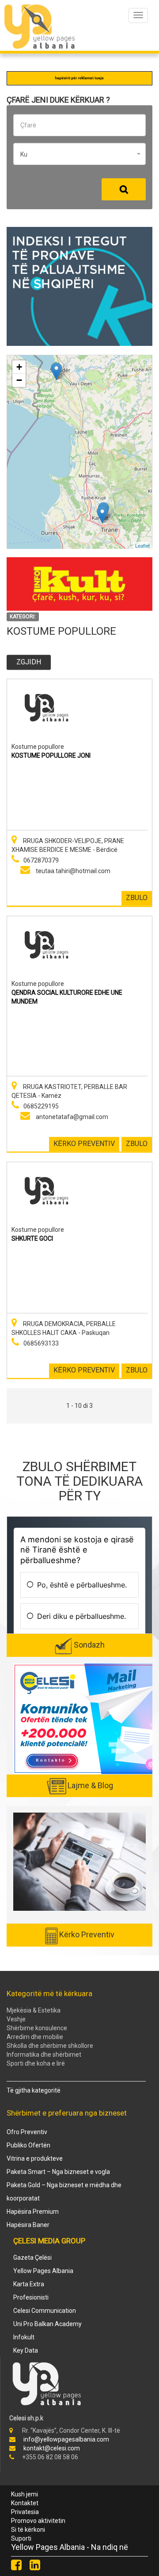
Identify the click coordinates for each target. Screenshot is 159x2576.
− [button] (19, 380)
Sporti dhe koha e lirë (36, 2063)
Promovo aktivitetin (38, 2521)
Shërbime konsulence (37, 2028)
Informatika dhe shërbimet (44, 2055)
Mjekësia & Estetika (34, 2010)
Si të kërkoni (28, 2530)
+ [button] (19, 367)
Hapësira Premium (33, 2212)
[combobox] (79, 154)
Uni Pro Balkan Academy (47, 2324)
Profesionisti (31, 2297)
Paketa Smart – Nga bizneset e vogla (58, 2172)
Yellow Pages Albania (43, 2271)
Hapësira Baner (28, 2225)
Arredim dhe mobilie (35, 2037)
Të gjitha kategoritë (34, 2090)
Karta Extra (29, 2284)
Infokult (24, 2337)
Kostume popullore (38, 747)
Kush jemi (25, 2494)
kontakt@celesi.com (52, 2448)
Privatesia (25, 2512)
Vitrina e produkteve (35, 2158)
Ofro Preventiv (27, 2132)
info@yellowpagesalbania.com (66, 2439)
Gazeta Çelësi (32, 2258)
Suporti (21, 2538)
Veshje (16, 2019)
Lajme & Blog (90, 1785)
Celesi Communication (45, 2311)
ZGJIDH (29, 662)
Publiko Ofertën (28, 2145)
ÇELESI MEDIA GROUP (49, 2241)
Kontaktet (25, 2503)
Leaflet (142, 545)
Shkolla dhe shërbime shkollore (50, 2046)
